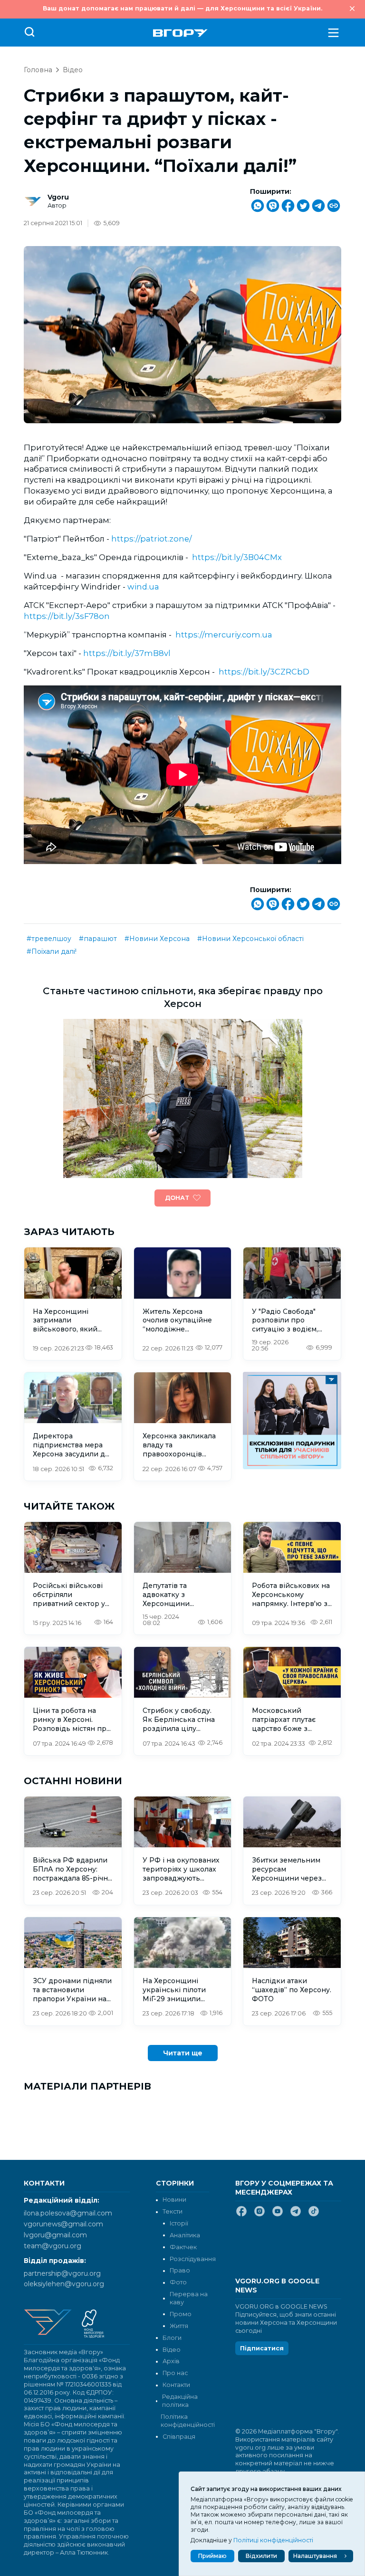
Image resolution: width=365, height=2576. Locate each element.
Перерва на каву (189, 2298)
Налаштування (315, 2556)
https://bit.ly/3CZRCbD (264, 672)
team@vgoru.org (53, 2246)
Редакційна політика (180, 2401)
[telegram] (296, 2215)
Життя (179, 2326)
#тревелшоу (49, 939)
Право (180, 2270)
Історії (179, 2223)
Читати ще (183, 2053)
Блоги (172, 2338)
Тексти (173, 2211)
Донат (177, 1198)
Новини (174, 2200)
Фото (178, 2282)
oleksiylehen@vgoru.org (64, 2284)
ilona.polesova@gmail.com (68, 2213)
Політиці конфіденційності (273, 2540)
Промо (181, 2314)
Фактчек (183, 2247)
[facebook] (241, 2215)
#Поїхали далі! (52, 951)
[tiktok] (314, 2215)
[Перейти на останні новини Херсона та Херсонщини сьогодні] (180, 33)
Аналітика (185, 2235)
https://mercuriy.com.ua (224, 635)
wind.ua (143, 587)
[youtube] (278, 2215)
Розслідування (193, 2259)
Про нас (175, 2373)
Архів (171, 2361)
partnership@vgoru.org (62, 2273)
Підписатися (262, 2348)
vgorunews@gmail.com (63, 2224)
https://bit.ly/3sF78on (67, 616)
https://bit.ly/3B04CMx (237, 557)
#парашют (98, 939)
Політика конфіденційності (185, 2421)
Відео (73, 70)
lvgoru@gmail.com (55, 2235)
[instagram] (259, 2215)
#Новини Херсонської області (250, 939)
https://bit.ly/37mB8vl (127, 653)
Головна (38, 70)
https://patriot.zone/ (152, 539)
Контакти (176, 2385)
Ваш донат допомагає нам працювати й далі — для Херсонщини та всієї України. (182, 8)
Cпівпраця (179, 2437)
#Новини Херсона (157, 939)
